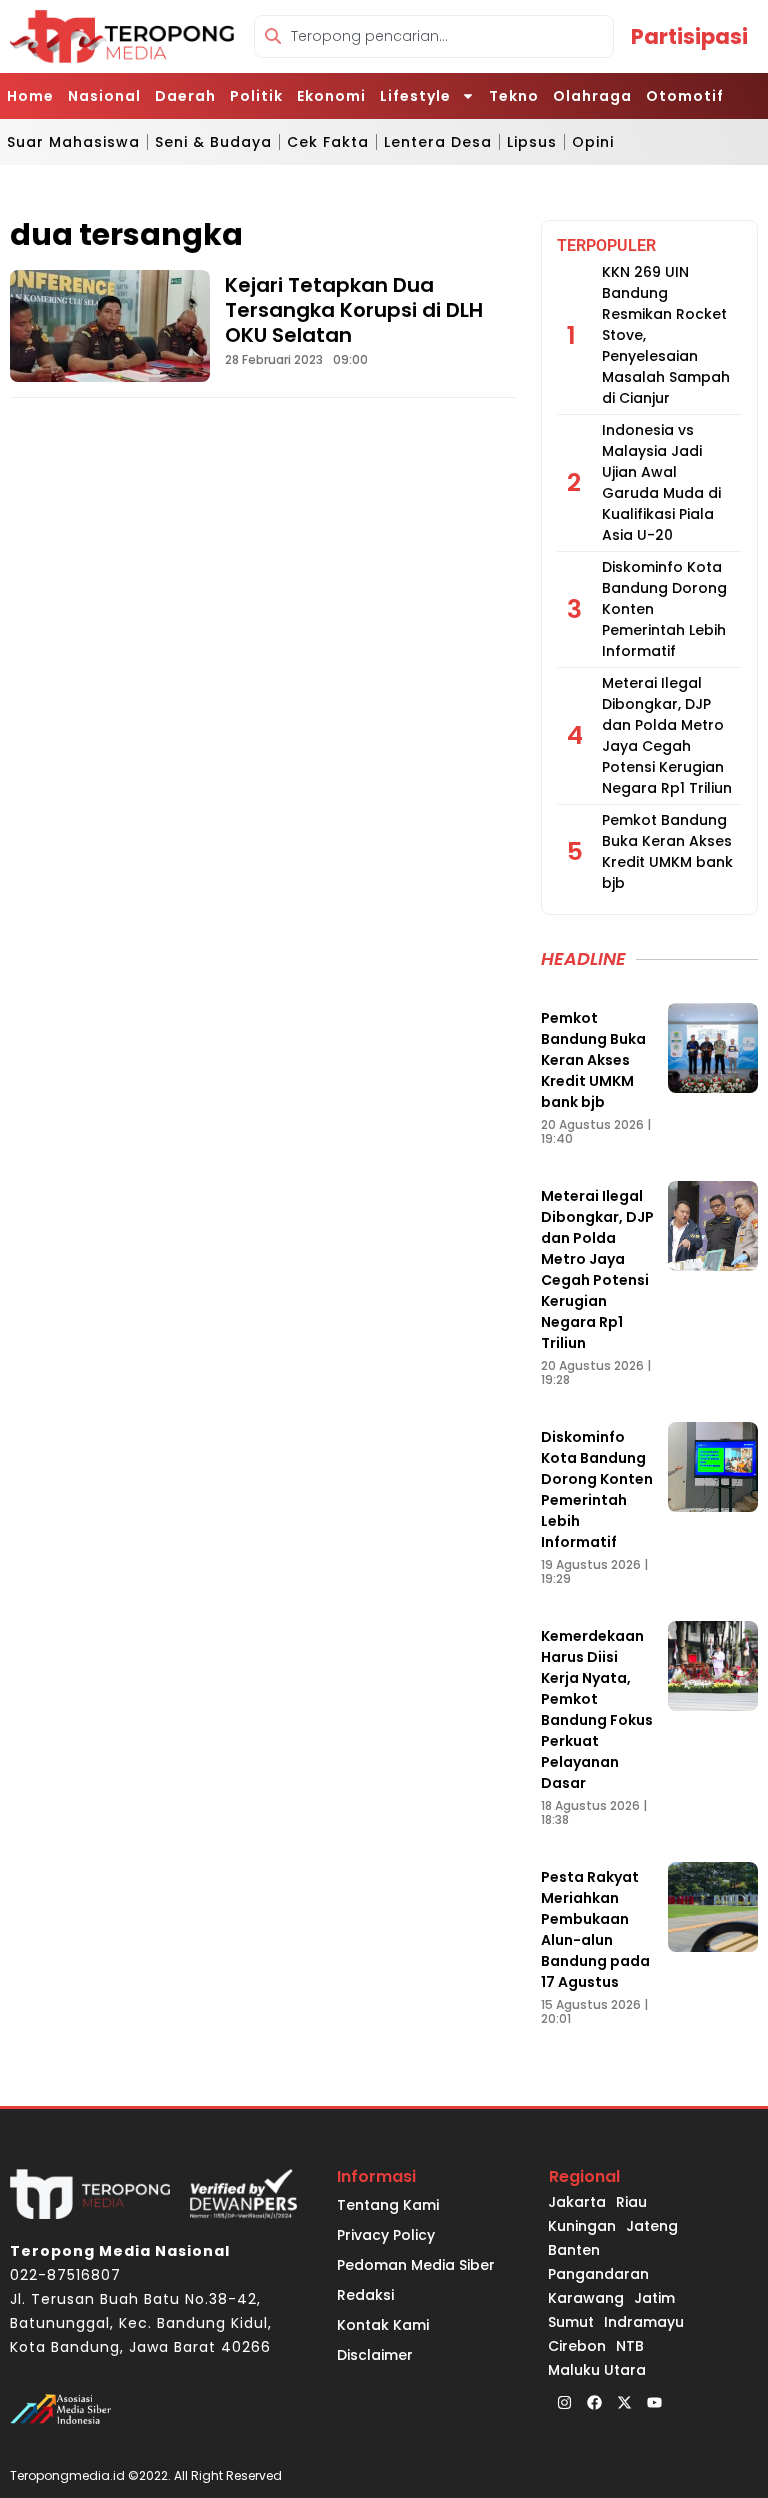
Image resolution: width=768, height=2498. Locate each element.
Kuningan (582, 2226)
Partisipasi (689, 36)
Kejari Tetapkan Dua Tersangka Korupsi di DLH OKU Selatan (354, 310)
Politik (256, 96)
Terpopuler (606, 245)
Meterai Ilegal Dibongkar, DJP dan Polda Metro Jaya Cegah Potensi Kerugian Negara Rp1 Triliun (667, 735)
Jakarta (577, 2202)
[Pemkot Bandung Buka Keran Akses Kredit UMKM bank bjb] (713, 1048)
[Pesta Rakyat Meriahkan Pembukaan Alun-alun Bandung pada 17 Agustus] (713, 1907)
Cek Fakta (328, 142)
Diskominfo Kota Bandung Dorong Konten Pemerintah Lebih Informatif (597, 1489)
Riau (631, 2202)
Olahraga (592, 96)
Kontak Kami (383, 2325)
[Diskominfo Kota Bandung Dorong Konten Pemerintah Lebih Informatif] (713, 1467)
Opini (593, 142)
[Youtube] (654, 2402)
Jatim (654, 2298)
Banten (574, 2250)
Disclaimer (375, 2355)
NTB (630, 2346)
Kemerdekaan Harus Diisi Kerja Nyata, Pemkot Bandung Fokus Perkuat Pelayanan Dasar (597, 1709)
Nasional (104, 96)
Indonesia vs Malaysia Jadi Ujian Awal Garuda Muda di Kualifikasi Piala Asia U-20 (661, 482)
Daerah (185, 96)
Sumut (571, 2322)
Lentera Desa (438, 142)
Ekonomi (331, 96)
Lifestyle (415, 96)
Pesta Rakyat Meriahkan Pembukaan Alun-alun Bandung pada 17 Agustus (595, 1929)
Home (30, 96)
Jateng (652, 2226)
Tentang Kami (388, 2205)
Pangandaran (598, 2274)
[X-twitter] (624, 2402)
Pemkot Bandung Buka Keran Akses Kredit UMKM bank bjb (667, 851)
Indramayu (644, 2322)
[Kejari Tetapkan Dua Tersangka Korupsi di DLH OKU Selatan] (110, 326)
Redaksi (365, 2295)
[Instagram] (564, 2402)
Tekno (514, 96)
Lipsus (532, 142)
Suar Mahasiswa (73, 142)
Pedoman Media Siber (416, 2265)
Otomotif (685, 96)
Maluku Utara (597, 2370)
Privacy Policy (386, 2235)
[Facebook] (594, 2402)
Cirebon (577, 2346)
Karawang (586, 2298)
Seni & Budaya (213, 142)
